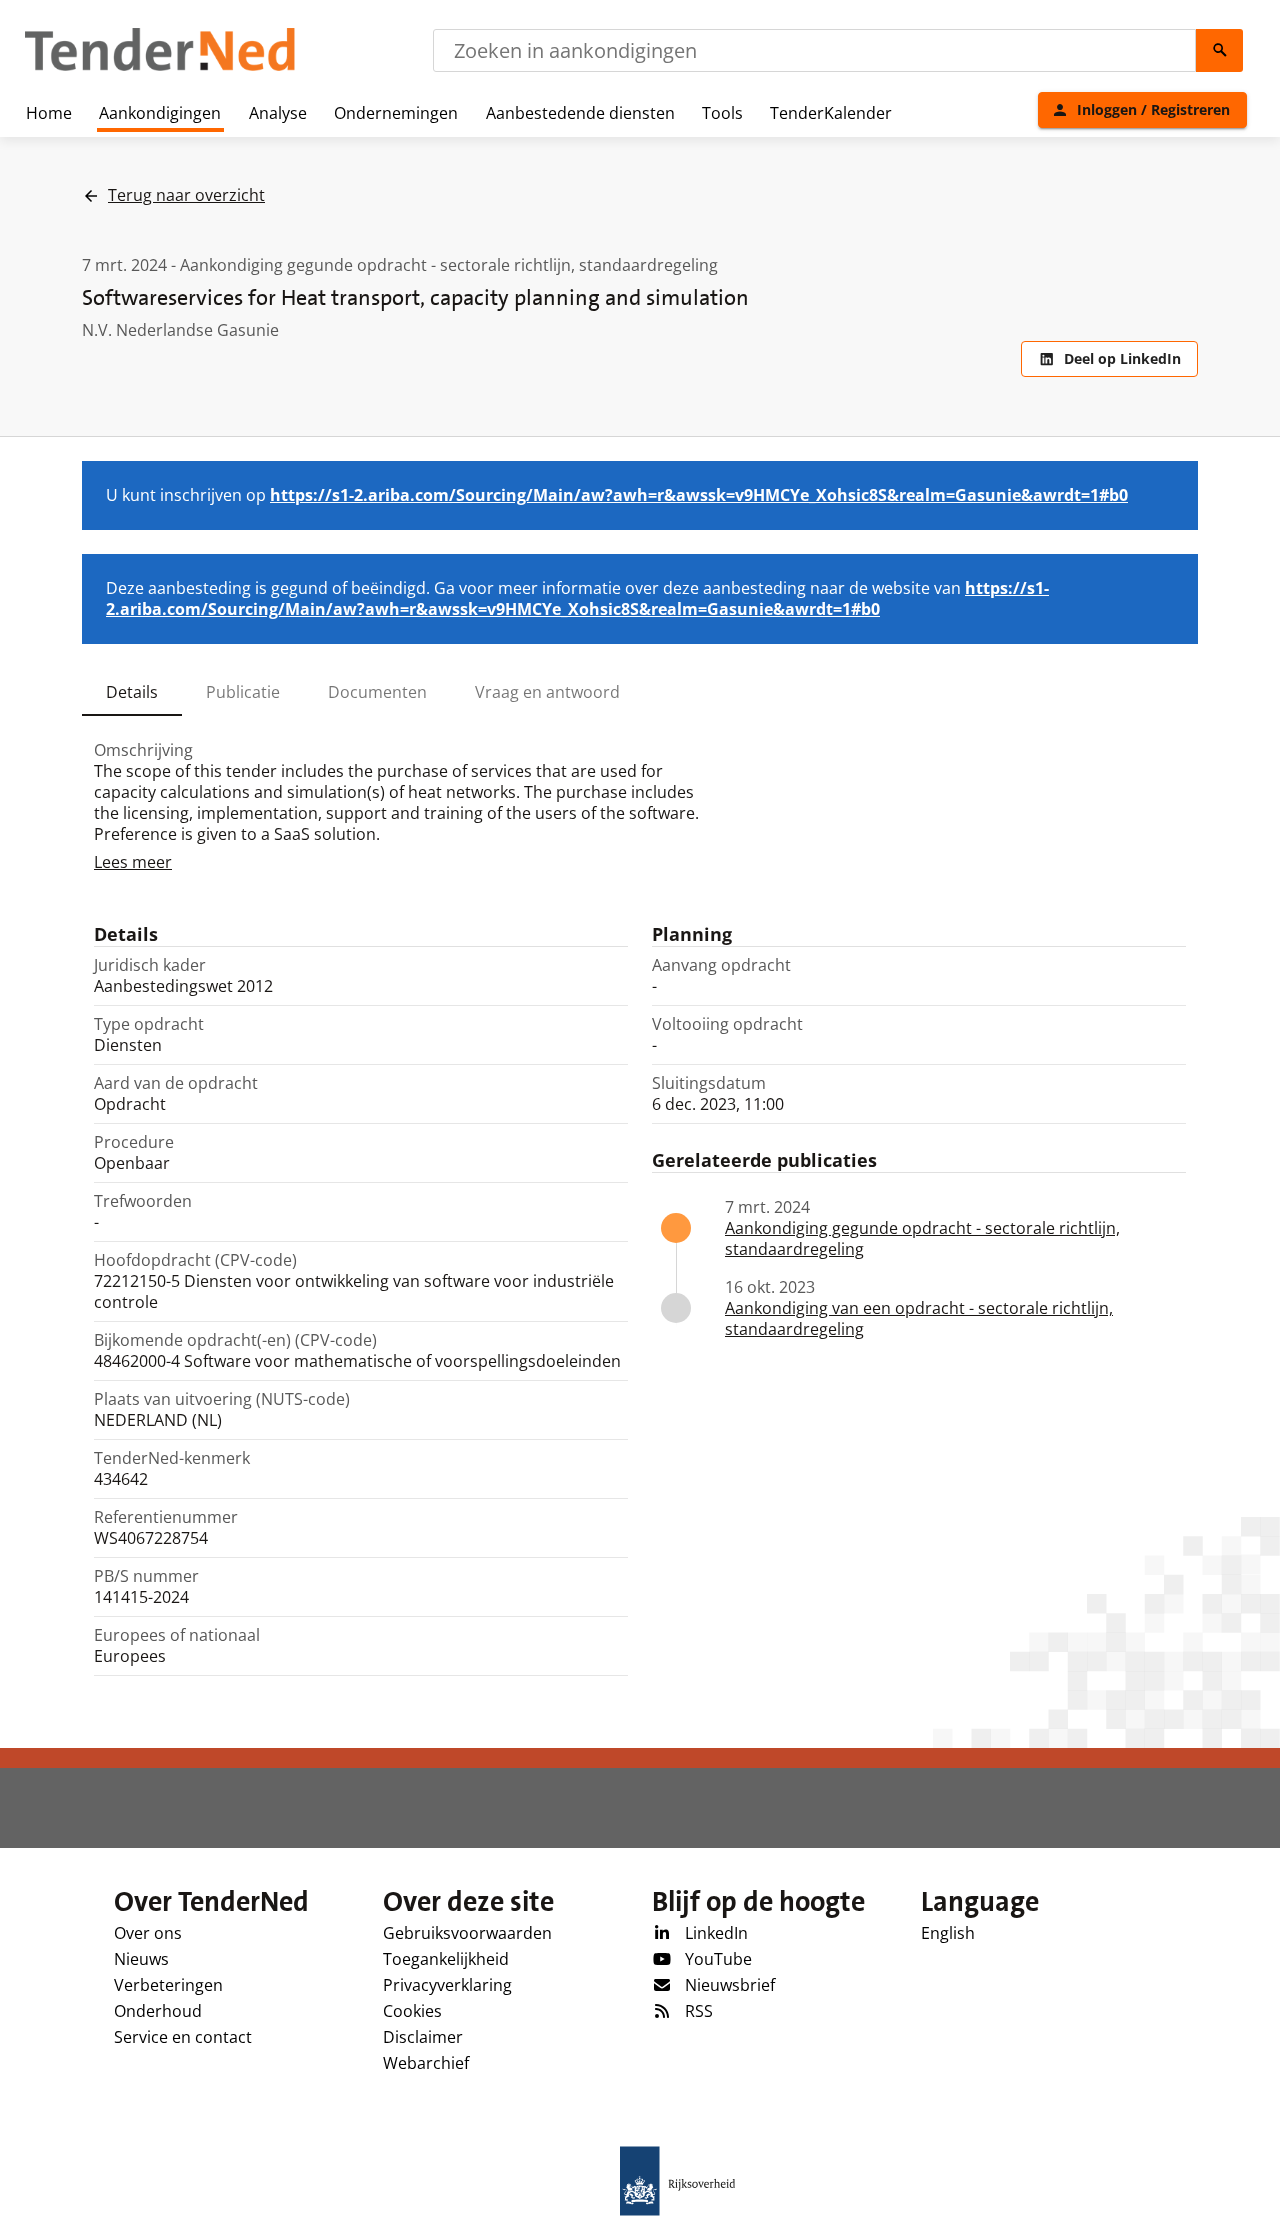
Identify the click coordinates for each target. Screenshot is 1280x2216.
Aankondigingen (160, 113)
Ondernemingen (396, 113)
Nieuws (141, 1959)
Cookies (412, 2011)
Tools (722, 113)
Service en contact (183, 2037)
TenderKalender (831, 113)
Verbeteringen (168, 1985)
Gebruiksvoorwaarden (467, 1933)
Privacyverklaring (447, 1985)
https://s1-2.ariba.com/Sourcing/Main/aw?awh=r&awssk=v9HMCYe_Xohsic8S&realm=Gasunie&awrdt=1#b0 (699, 495)
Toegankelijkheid (446, 1959)
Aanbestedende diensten (580, 113)
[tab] (132, 692)
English (948, 1933)
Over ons (148, 1933)
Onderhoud (158, 2011)
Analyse (278, 113)
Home (49, 113)
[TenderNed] (160, 68)
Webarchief (426, 2063)
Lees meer (133, 862)
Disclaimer (423, 2037)
